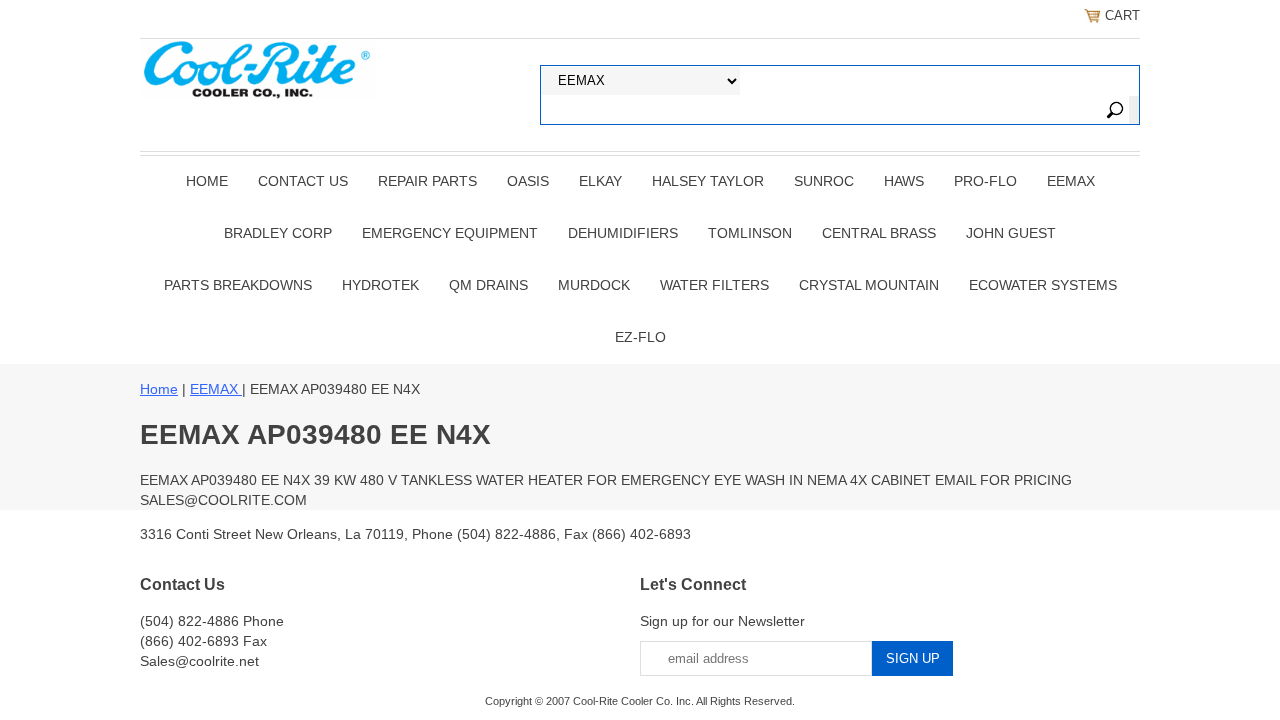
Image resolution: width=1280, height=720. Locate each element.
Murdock (594, 285)
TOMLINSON (750, 233)
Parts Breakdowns (238, 285)
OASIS (528, 181)
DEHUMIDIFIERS (623, 233)
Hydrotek (380, 285)
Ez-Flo (640, 337)
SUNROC (824, 181)
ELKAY (600, 181)
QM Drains (488, 285)
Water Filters (714, 285)
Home (207, 181)
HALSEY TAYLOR (708, 181)
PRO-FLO (985, 181)
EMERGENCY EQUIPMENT (450, 233)
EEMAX (1071, 181)
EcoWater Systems (1043, 285)
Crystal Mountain (869, 285)
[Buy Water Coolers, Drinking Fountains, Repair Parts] (257, 67)
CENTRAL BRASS (879, 233)
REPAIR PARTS (427, 181)
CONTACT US (303, 181)
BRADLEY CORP (278, 233)
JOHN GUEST (1011, 233)
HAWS (904, 181)
